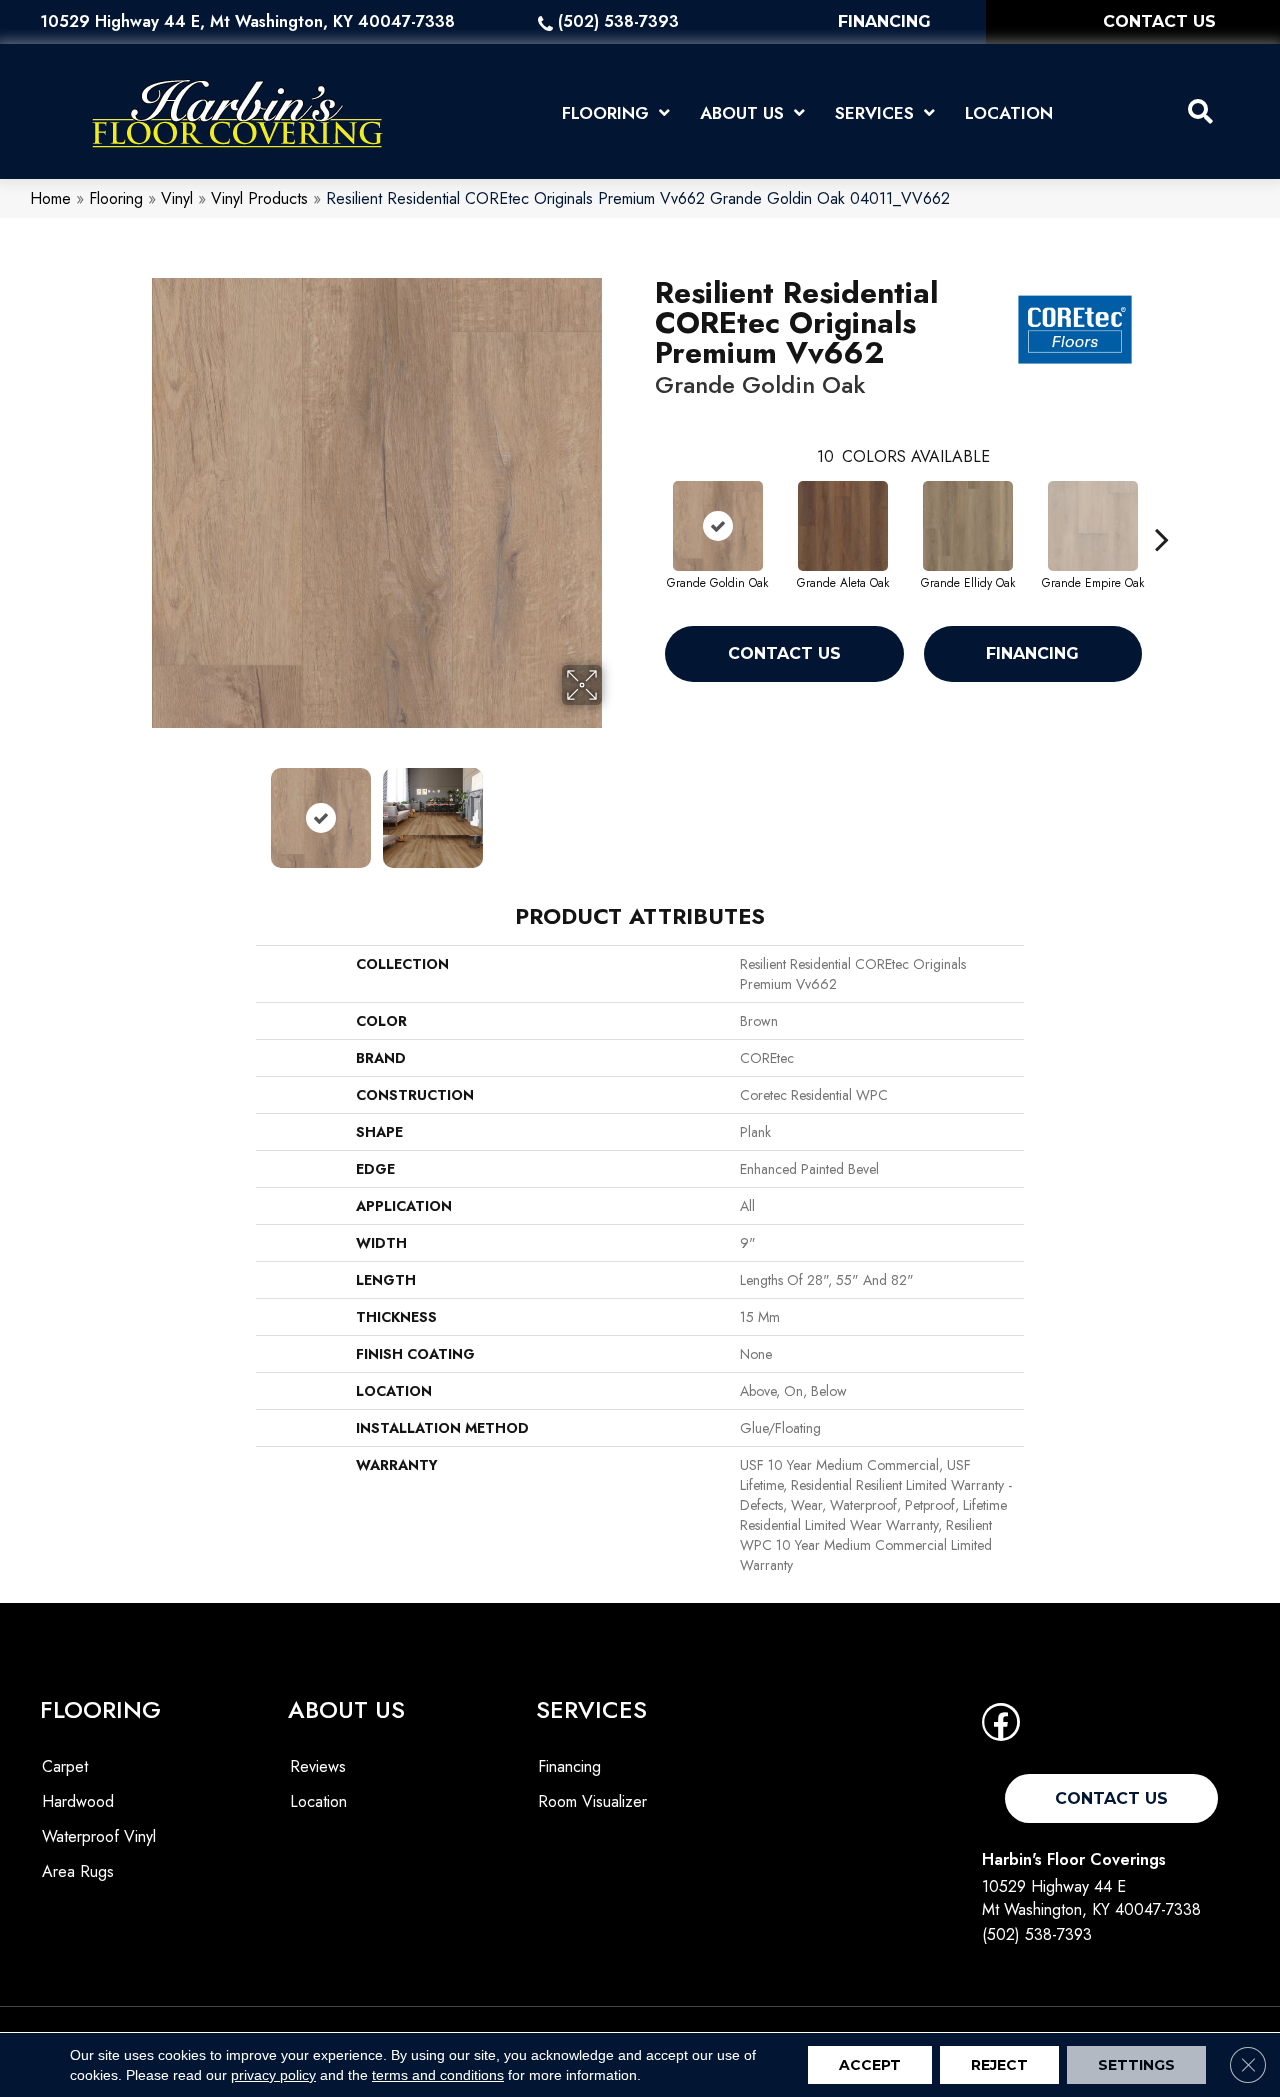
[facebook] (1001, 1728)
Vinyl (177, 198)
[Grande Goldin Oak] (718, 526)
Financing (1032, 653)
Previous (138, 808)
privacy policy (273, 2075)
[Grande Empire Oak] (1093, 526)
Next (615, 808)
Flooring (116, 198)
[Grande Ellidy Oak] (968, 526)
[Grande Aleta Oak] (843, 526)
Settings (1136, 2065)
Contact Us (784, 653)
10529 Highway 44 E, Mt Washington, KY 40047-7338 (247, 21)
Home (50, 198)
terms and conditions (438, 2075)
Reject (999, 2065)
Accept (870, 2065)
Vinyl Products (259, 198)
